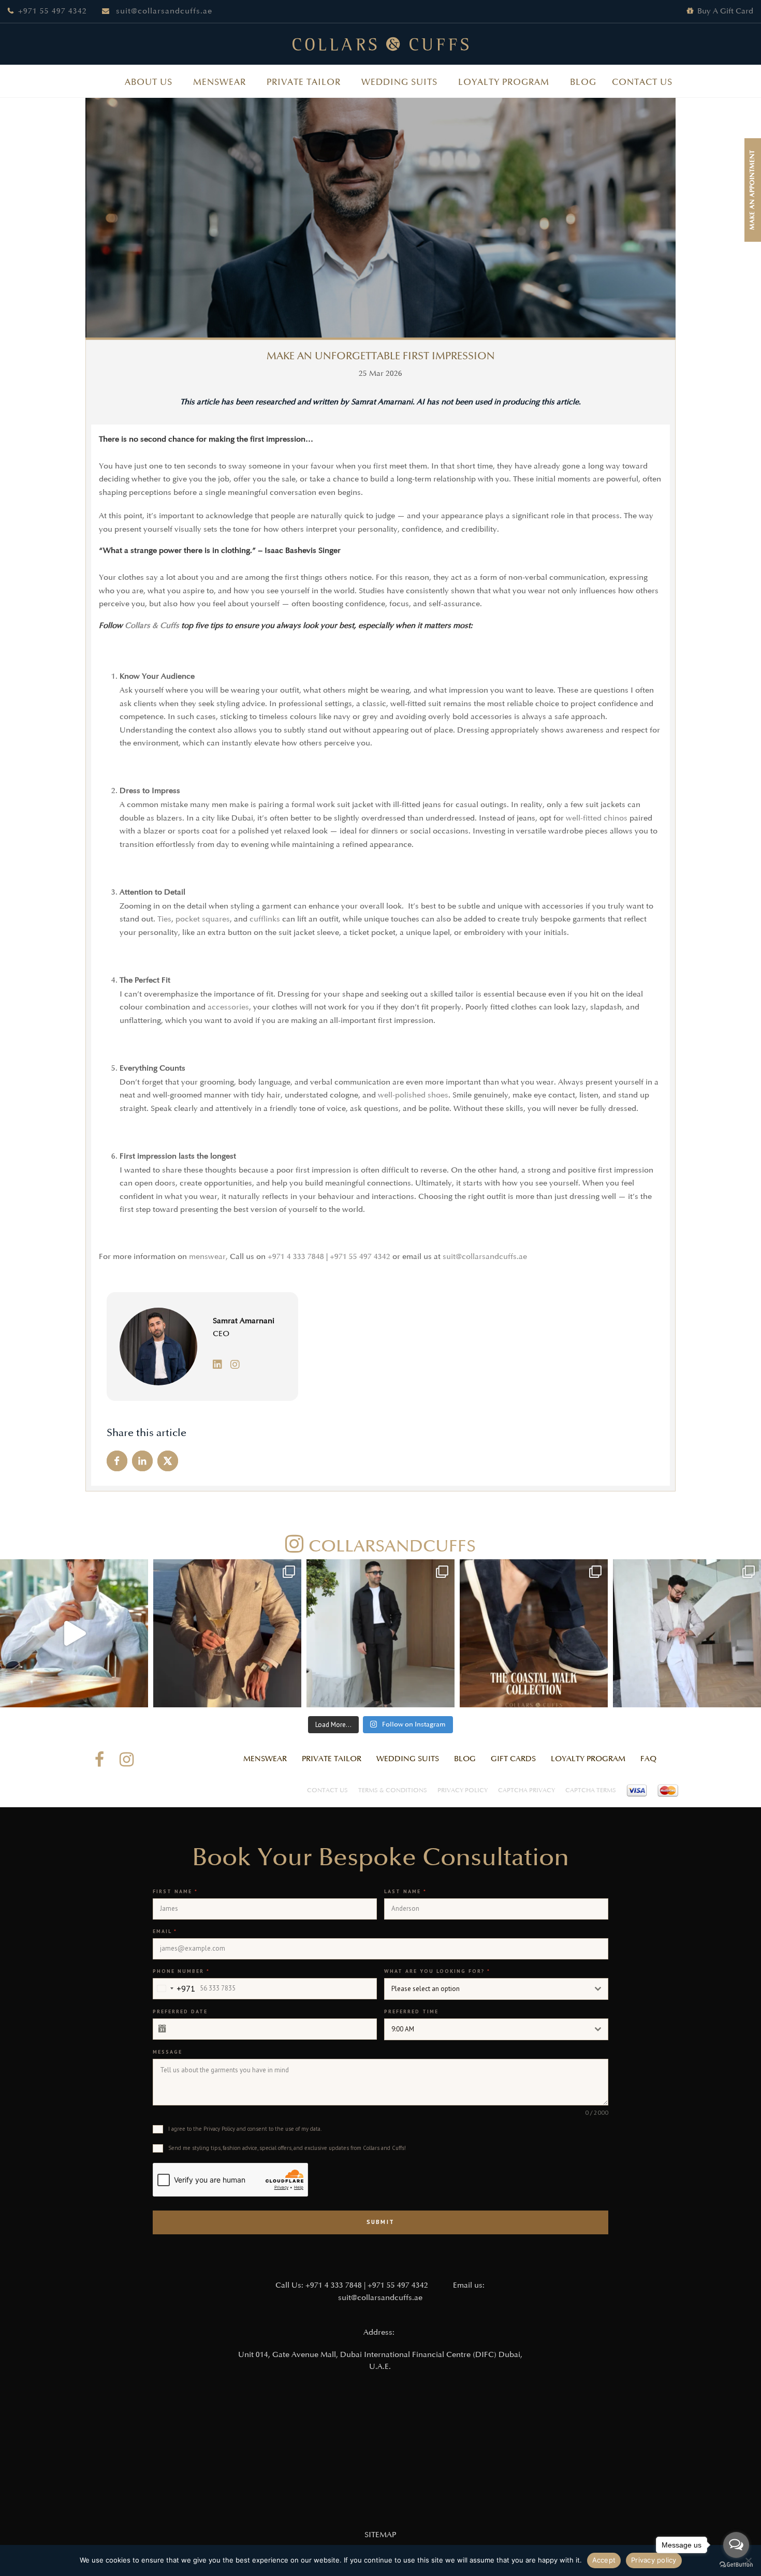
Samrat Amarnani (244, 1321)
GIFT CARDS (513, 1759)
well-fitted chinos (597, 818)
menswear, (208, 1257)
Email (165, 1931)
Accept (604, 2560)
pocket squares (203, 919)
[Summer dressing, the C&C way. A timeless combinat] (227, 1633)
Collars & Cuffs (152, 626)
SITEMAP (380, 2535)
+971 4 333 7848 (296, 1257)
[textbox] (486, 1989)
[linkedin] (221, 1365)
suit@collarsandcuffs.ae (164, 11)
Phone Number (181, 1971)
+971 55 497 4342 (53, 11)
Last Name (405, 1891)
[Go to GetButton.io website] (736, 2565)
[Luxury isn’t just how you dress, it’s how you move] (534, 1633)
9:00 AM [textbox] (403, 2029)
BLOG (583, 82)
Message (167, 2052)
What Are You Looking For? (437, 1971)
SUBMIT (380, 2222)
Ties (164, 919)
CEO (221, 1334)
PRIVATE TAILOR (304, 82)
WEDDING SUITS (399, 82)
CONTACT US (642, 82)
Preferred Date (180, 2011)
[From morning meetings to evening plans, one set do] (380, 1633)
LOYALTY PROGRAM (504, 82)
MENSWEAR (219, 82)
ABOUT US (149, 82)
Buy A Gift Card (725, 11)
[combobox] (174, 1989)
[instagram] (238, 1365)
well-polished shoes (413, 1095)
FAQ (648, 1759)
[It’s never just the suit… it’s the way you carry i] (74, 1633)
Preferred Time (411, 2011)
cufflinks (265, 919)
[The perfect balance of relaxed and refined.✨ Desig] (687, 1633)
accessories (228, 1007)
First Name (175, 1891)
